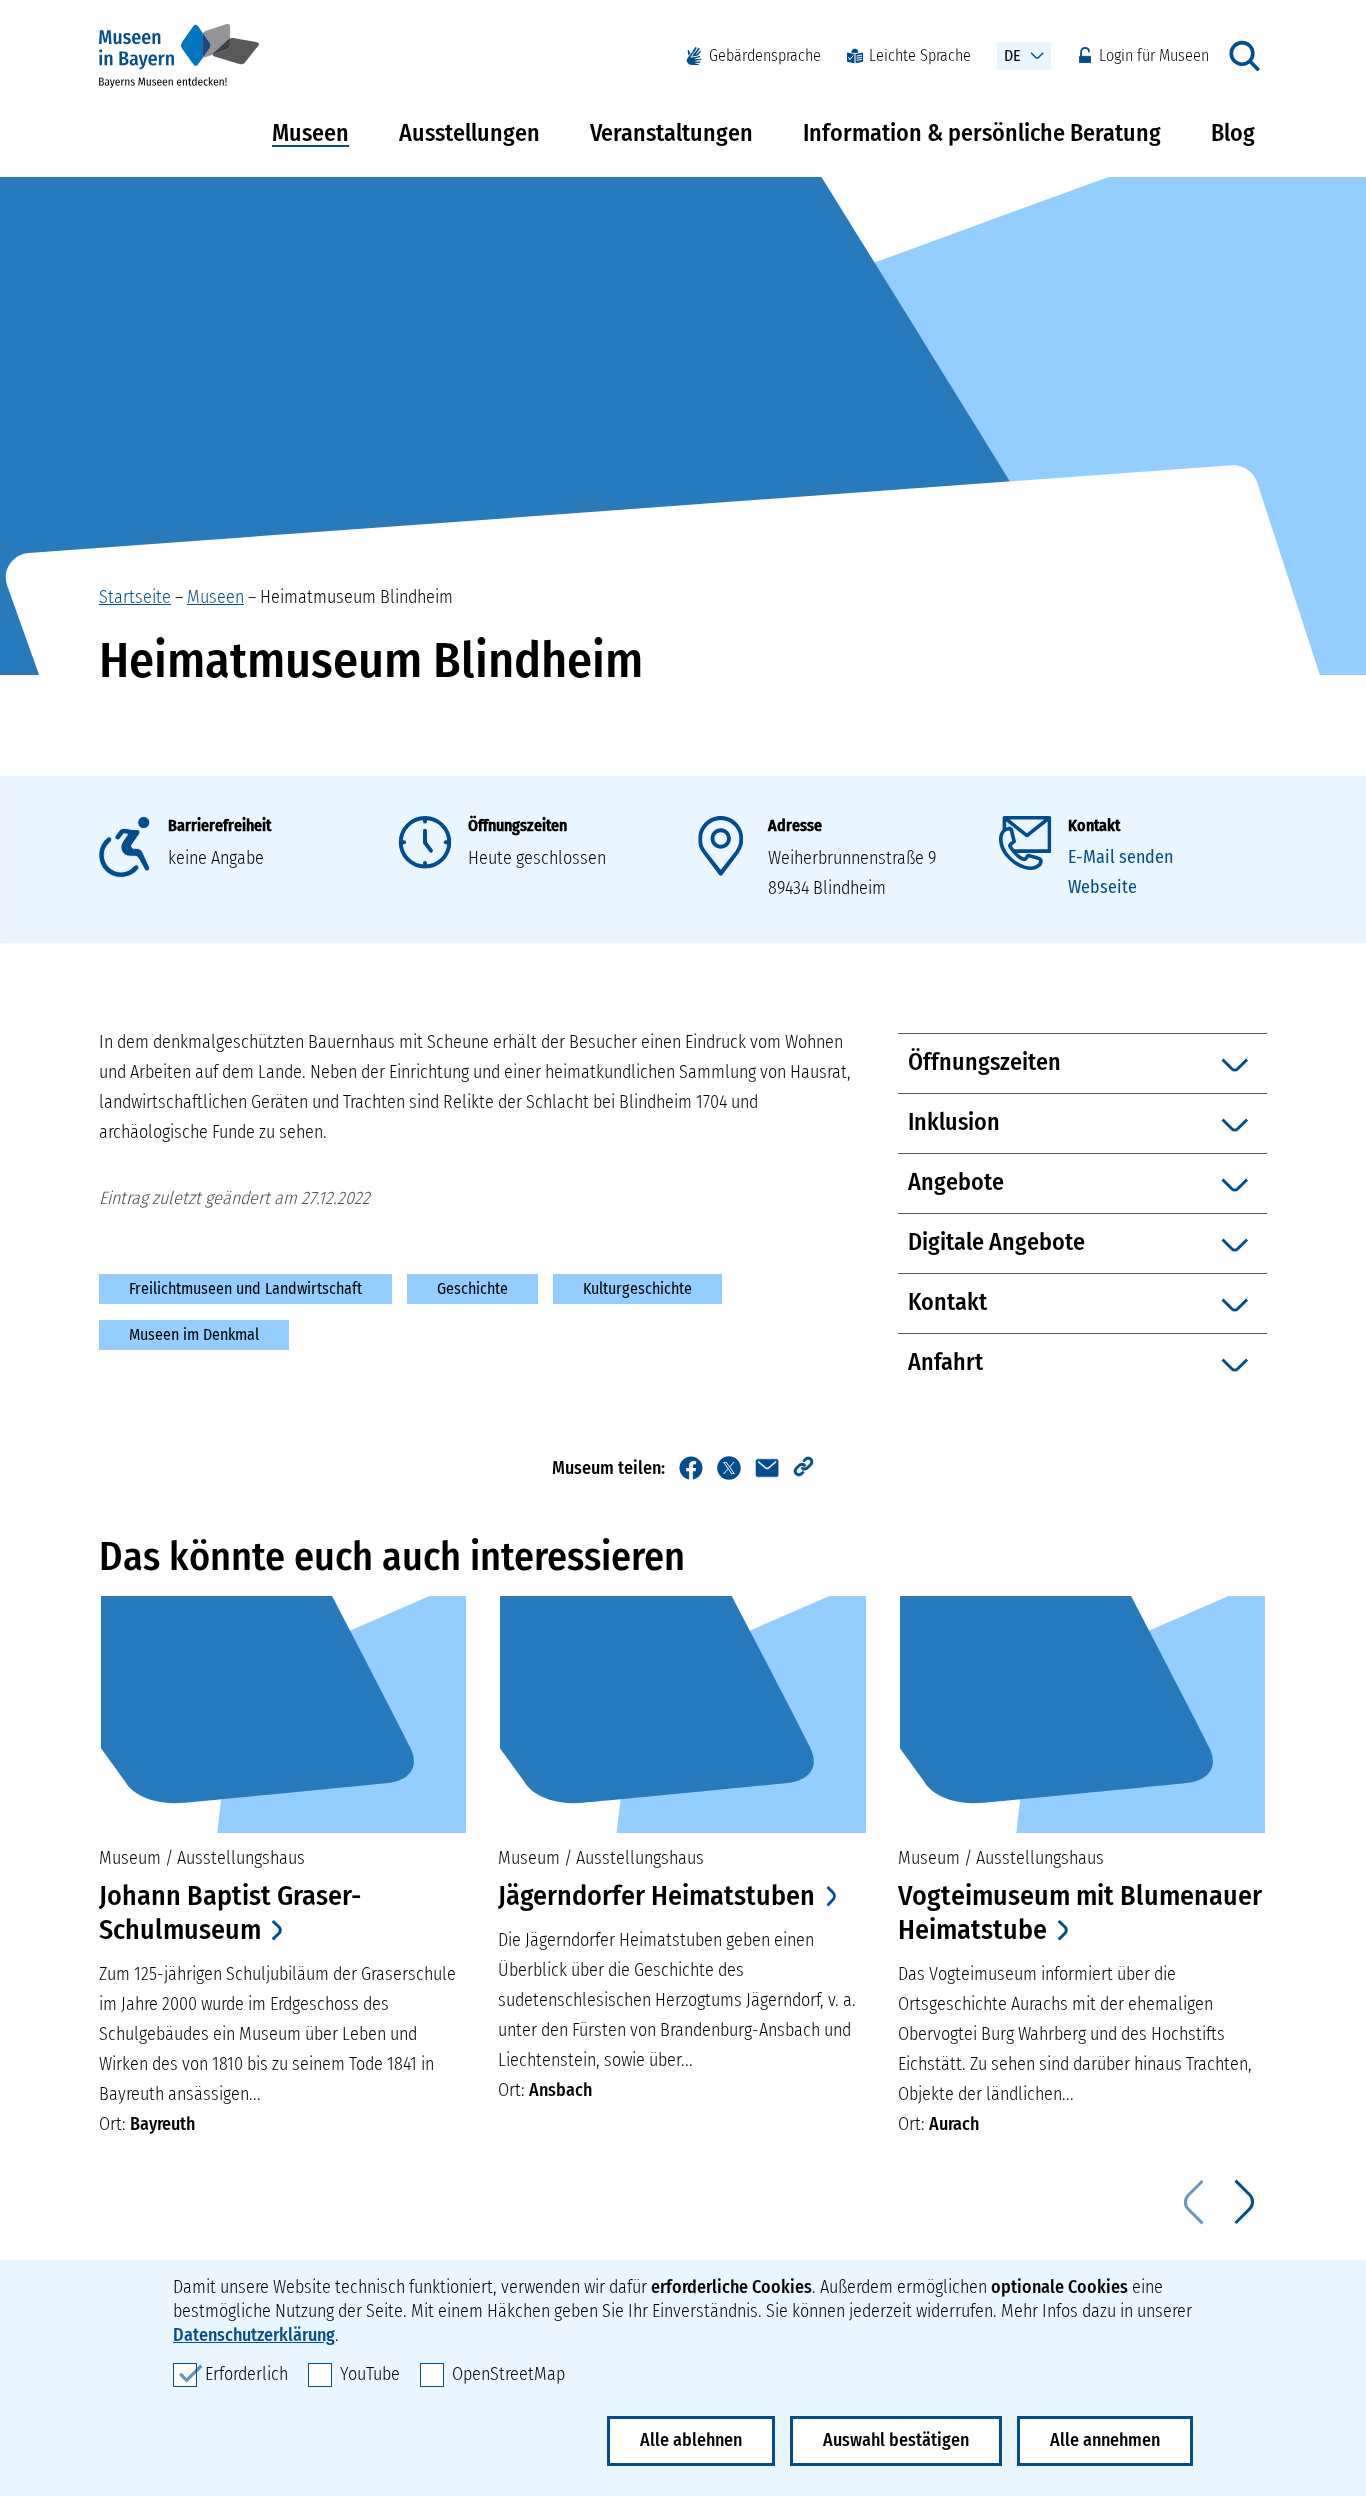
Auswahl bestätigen (896, 2440)
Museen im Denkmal (194, 1334)
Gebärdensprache (765, 55)
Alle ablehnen (691, 2440)
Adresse (795, 825)
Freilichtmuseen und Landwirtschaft (245, 1288)
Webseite (1102, 887)
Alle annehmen (1105, 2440)
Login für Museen (1154, 55)
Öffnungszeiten (517, 825)
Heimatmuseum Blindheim (356, 597)
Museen (310, 133)
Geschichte (472, 1288)
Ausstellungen (469, 133)
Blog (1233, 133)
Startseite (135, 597)
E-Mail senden (1120, 857)
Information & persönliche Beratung (982, 133)
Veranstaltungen (671, 133)
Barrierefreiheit (219, 825)
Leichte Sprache (920, 55)
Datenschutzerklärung (254, 2335)
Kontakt (1094, 825)
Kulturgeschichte (637, 1288)
